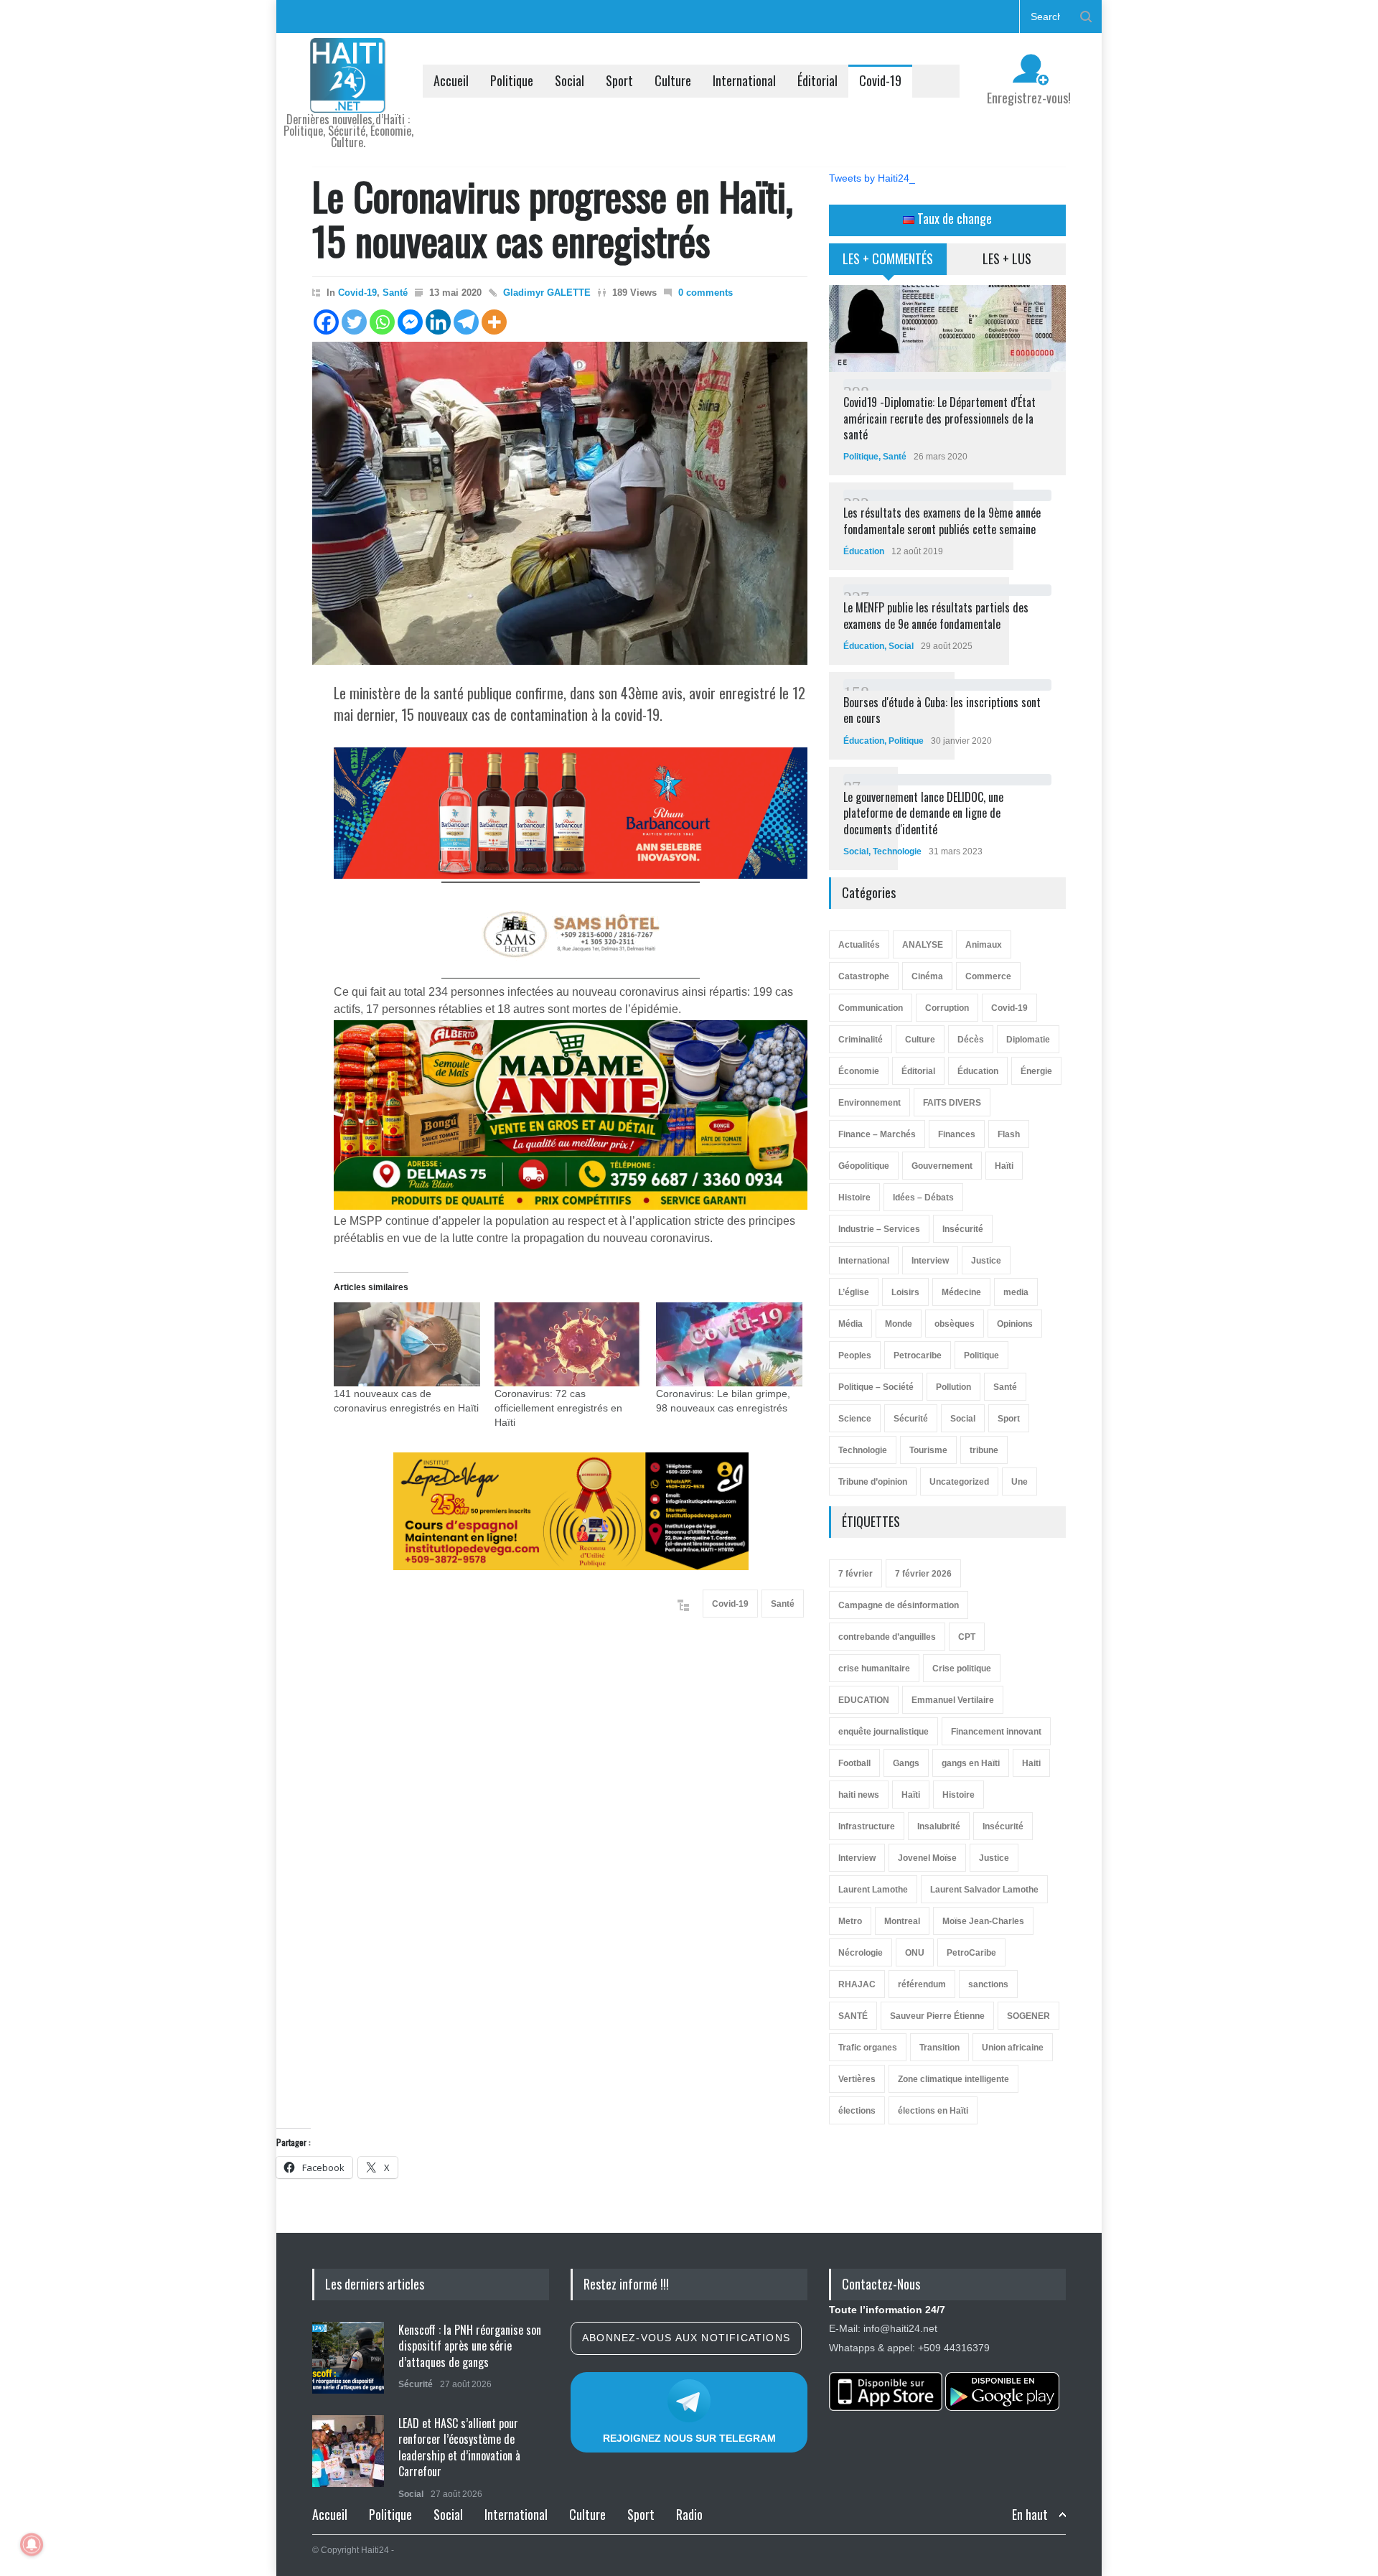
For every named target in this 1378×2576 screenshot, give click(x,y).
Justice (986, 1261)
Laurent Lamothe (873, 1890)
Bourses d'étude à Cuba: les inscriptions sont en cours (942, 710)
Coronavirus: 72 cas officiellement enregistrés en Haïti (558, 1408)
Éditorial (817, 80)
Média (850, 1324)
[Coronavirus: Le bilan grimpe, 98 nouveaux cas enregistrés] (729, 1344)
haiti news (859, 1795)
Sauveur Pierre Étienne (937, 2016)
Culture (673, 80)
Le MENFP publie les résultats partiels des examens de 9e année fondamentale (936, 615)
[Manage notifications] (32, 2544)
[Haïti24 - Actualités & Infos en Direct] (348, 96)
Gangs (906, 1763)
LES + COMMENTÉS (888, 258)
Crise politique (962, 1669)
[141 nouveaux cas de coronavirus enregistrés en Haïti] (407, 1344)
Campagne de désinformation (899, 1605)
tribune (984, 1450)
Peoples (855, 1355)
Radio (689, 2514)
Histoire (854, 1198)
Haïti (1004, 1166)
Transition (939, 2048)
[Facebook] (326, 322)
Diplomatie (1028, 1040)
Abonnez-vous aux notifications (686, 2338)
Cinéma (927, 976)
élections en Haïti (933, 2111)
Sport (619, 80)
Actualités (859, 945)
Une (1020, 1482)
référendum (922, 1984)
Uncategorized (959, 1482)
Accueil (451, 80)
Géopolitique (864, 1166)
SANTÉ (853, 2016)
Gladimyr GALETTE (547, 293)
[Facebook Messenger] (410, 322)
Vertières (857, 2079)
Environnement (870, 1103)
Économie (859, 1071)
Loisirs (905, 1292)
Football (854, 1763)
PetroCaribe (971, 1953)
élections (857, 2111)
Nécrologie (861, 1953)
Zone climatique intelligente (953, 2079)
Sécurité (911, 1419)
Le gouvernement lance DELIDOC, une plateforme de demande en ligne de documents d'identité (923, 813)
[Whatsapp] (382, 322)
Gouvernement (942, 1166)
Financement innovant (996, 1732)
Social (570, 80)
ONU (915, 1953)
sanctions (988, 1984)
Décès (971, 1040)
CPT (967, 1637)
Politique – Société (876, 1387)
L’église (854, 1292)
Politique (512, 80)
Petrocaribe (918, 1355)
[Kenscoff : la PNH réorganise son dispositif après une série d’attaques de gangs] (348, 2358)
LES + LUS (1007, 258)
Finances (957, 1134)
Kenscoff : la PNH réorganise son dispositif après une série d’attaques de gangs (470, 2346)
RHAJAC (857, 1984)
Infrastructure (867, 1826)
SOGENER (1028, 2016)
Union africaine (1013, 2048)
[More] (494, 322)
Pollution (953, 1387)
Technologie (897, 851)
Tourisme (928, 1450)
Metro (850, 1921)
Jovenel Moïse (927, 1858)
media (1016, 1292)
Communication (871, 1008)
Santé (395, 293)
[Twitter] (354, 322)
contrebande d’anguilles (887, 1637)
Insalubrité (939, 1826)
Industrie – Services (879, 1229)
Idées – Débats (923, 1198)
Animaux (984, 945)
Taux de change (953, 218)
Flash (1009, 1134)
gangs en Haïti (971, 1763)
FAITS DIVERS (952, 1103)
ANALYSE (923, 945)
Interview (930, 1261)
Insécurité (963, 1229)
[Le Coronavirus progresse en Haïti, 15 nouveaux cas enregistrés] (560, 503)
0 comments (706, 293)
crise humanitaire (874, 1669)
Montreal (902, 1921)
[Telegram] (466, 322)
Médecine (961, 1292)
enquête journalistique (883, 1732)
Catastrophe (864, 976)
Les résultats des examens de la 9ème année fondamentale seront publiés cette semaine (942, 521)
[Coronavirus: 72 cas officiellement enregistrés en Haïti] (568, 1344)
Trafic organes (868, 2048)
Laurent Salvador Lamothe (984, 1890)
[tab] (888, 264)
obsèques (955, 1324)
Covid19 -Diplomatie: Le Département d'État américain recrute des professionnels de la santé (939, 418)
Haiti (1031, 1763)
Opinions (1015, 1324)
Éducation (864, 551)
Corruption (947, 1008)
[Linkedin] (438, 322)
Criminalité (861, 1040)
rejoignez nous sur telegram (689, 2438)
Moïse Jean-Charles (983, 1921)
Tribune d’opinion (873, 1482)
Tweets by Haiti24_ (872, 178)
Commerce (988, 976)
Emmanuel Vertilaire (953, 1700)
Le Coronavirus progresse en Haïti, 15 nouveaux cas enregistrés (553, 218)
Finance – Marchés (877, 1134)
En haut (1030, 2515)
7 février (856, 1574)
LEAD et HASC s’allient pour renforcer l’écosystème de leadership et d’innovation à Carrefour (459, 2447)
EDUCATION (864, 1700)
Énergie (1036, 1071)
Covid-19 (880, 80)
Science (855, 1419)
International (744, 80)
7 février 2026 (923, 1574)
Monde (899, 1324)
